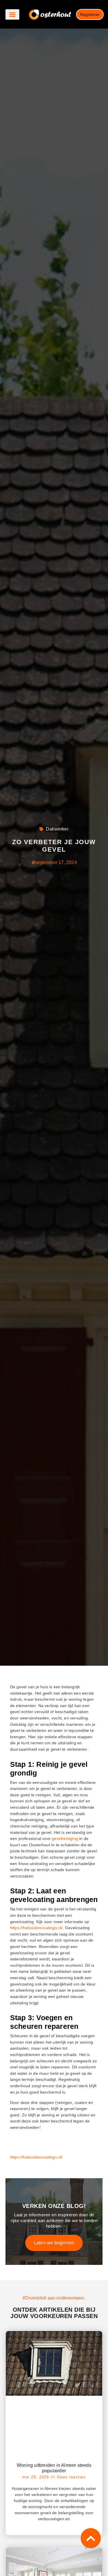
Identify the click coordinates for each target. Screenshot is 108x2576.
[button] (12, 14)
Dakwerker (57, 829)
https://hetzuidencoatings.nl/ (36, 1928)
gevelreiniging (65, 1838)
